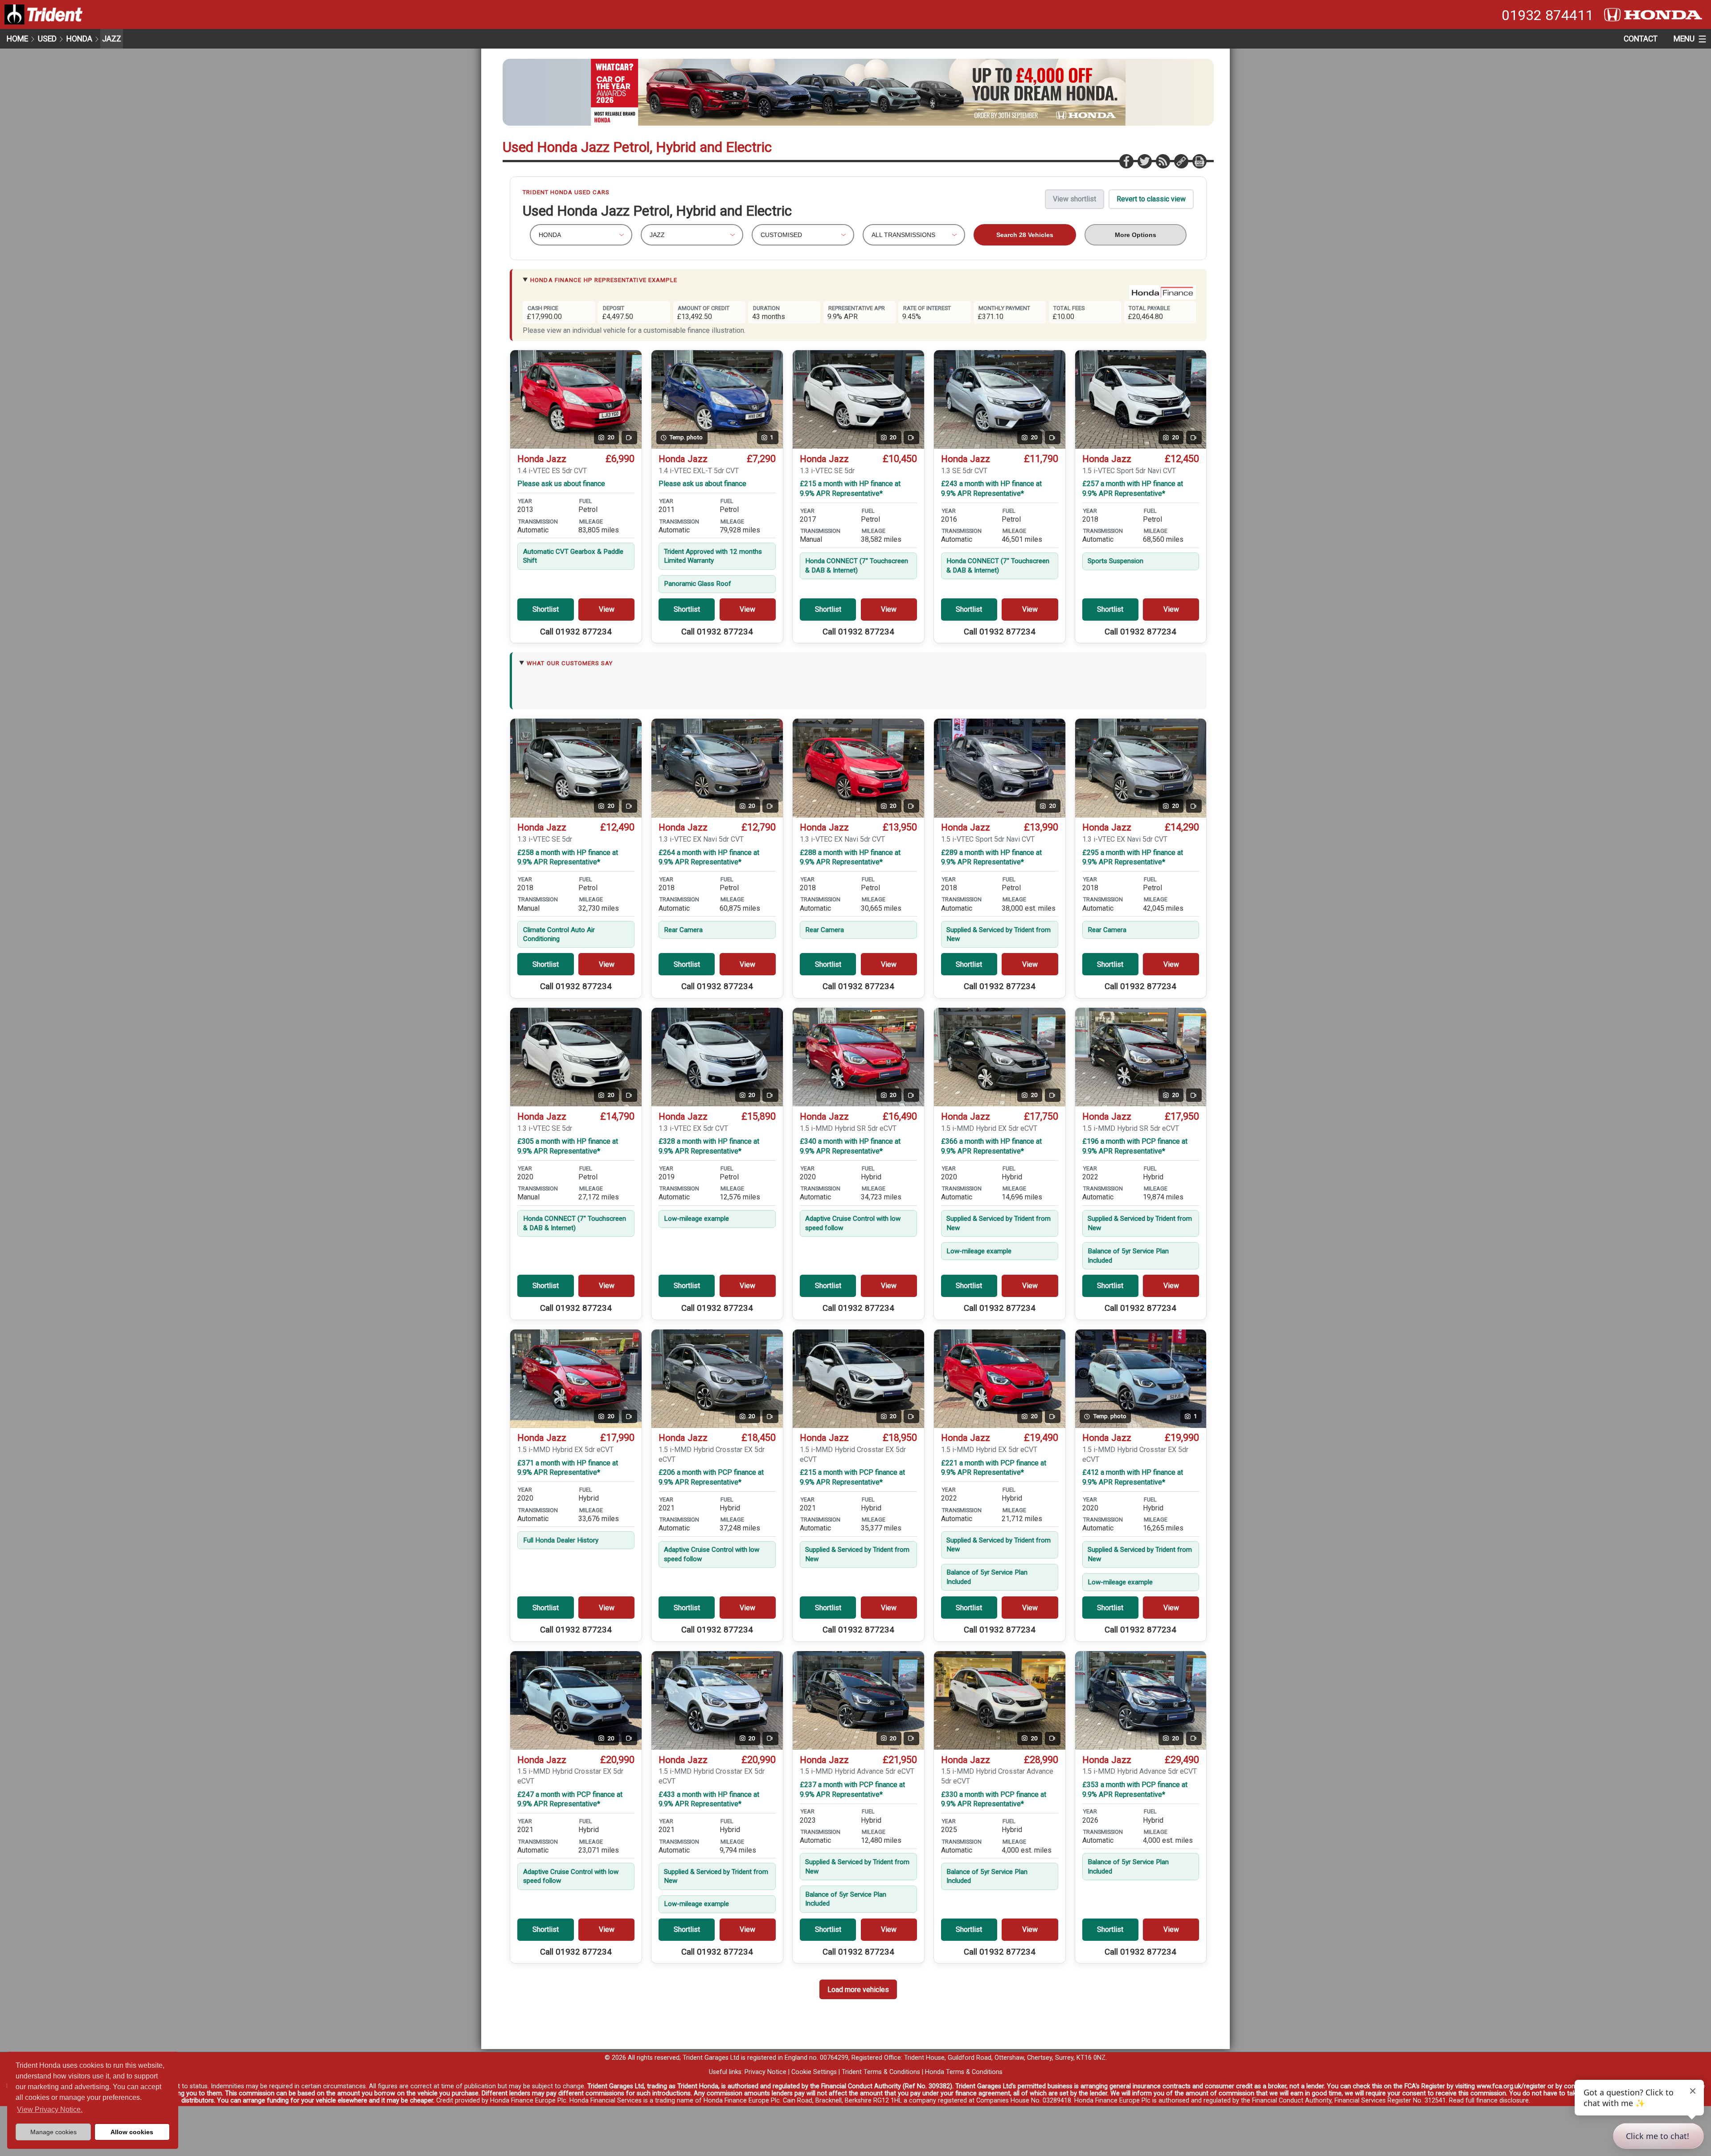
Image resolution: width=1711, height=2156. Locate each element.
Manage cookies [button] (53, 2132)
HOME (17, 39)
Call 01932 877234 (576, 632)
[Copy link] (1181, 161)
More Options (1136, 235)
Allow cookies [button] (132, 2132)
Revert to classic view (1151, 199)
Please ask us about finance (561, 484)
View (607, 609)
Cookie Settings (814, 2072)
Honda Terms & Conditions (964, 2072)
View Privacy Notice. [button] (50, 2109)
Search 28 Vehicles (1025, 235)
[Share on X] (1144, 161)
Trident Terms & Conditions (881, 2072)
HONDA (79, 39)
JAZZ (112, 39)
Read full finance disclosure (1489, 2101)
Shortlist (546, 609)
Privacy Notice (765, 2072)
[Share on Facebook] (1126, 161)
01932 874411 (1547, 15)
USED (47, 39)
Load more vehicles (858, 1990)
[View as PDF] (1199, 161)
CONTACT (1641, 39)
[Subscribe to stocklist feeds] (1162, 161)
